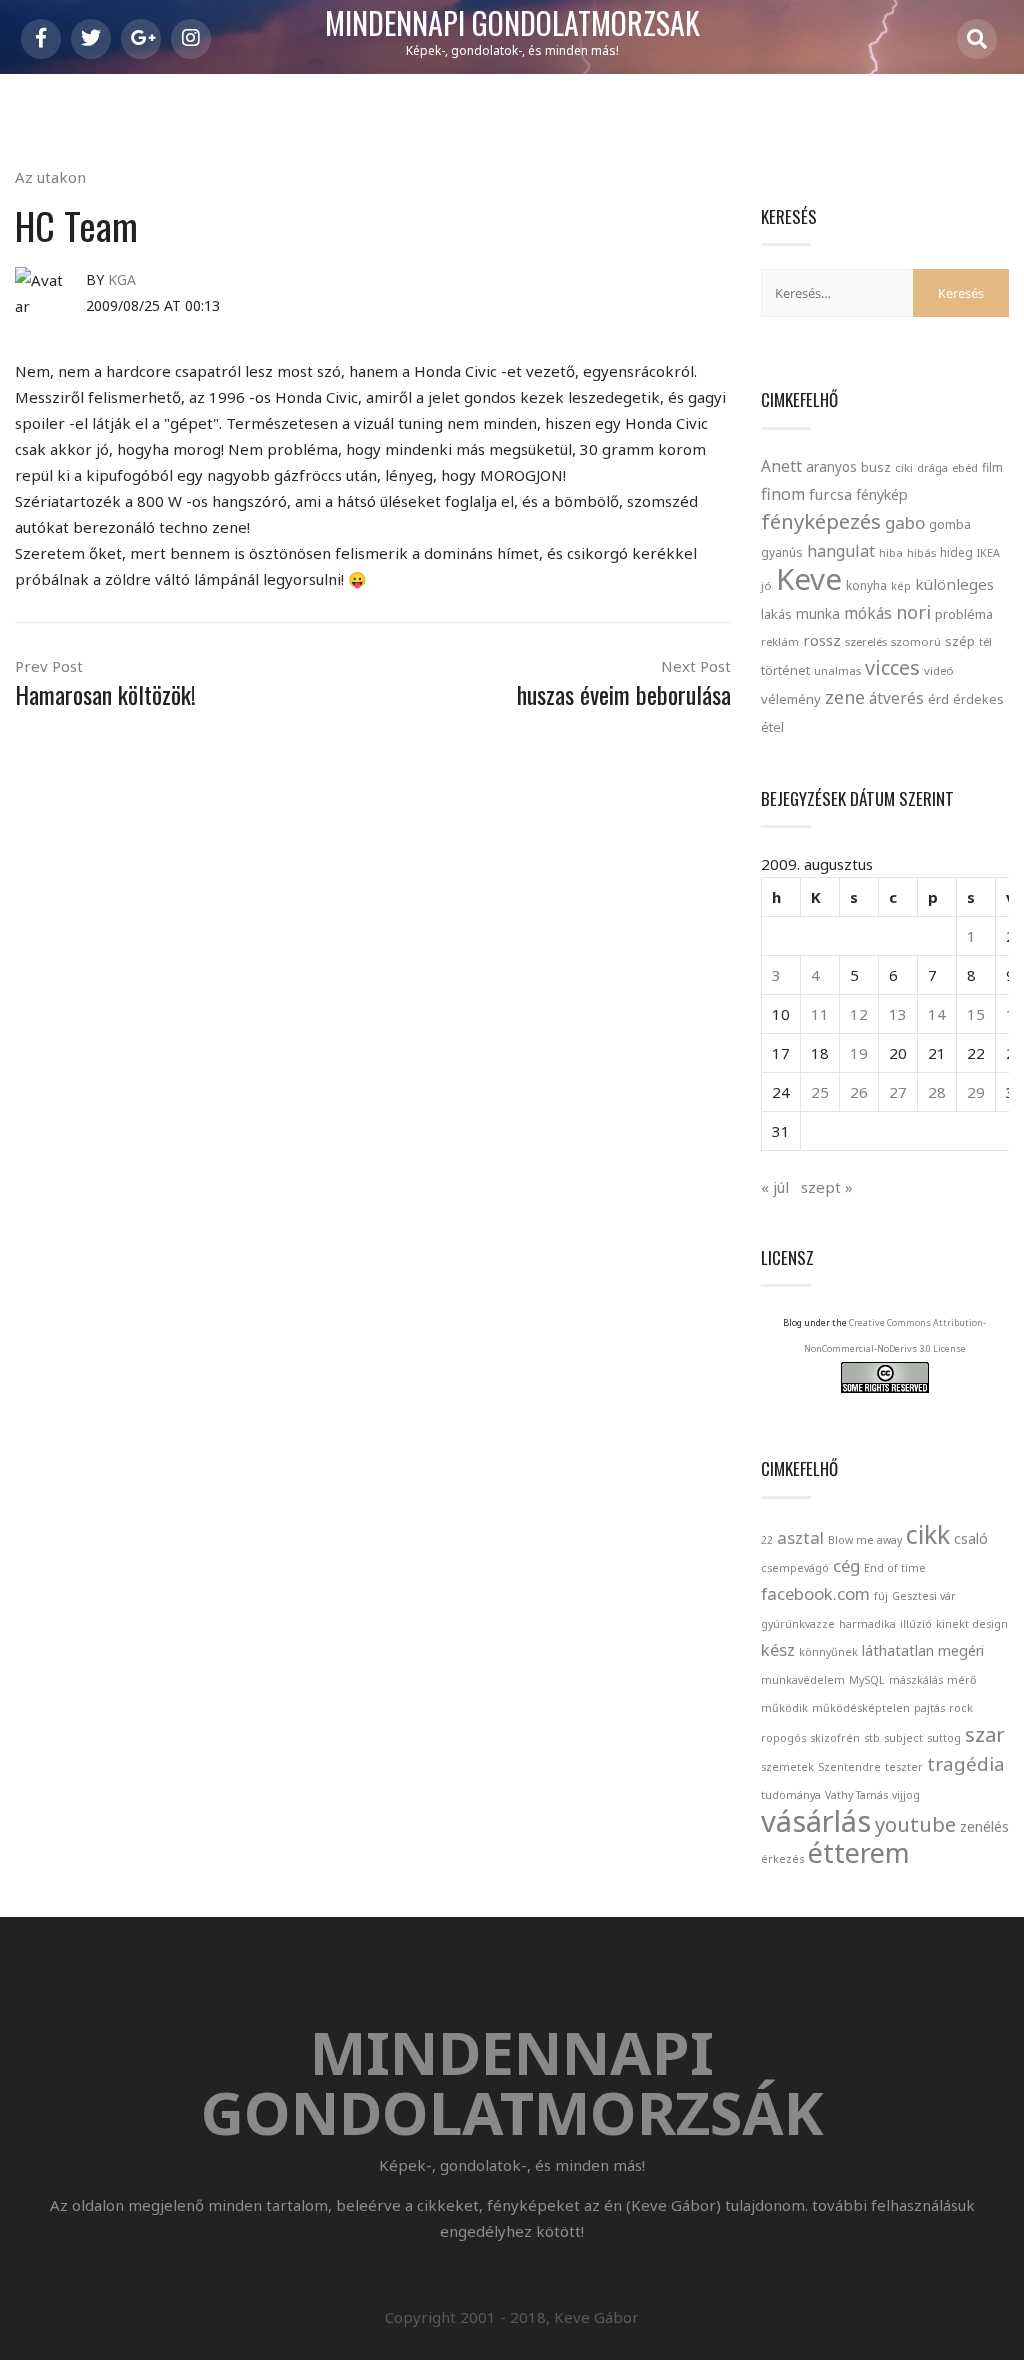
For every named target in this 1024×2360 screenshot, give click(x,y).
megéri (961, 1650)
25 (820, 1092)
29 (976, 1092)
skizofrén (835, 1738)
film (992, 467)
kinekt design (972, 1624)
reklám (780, 641)
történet (785, 670)
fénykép (882, 494)
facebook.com (815, 1593)
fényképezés (821, 521)
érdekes (978, 699)
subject (903, 1738)
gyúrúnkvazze (798, 1624)
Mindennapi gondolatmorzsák (512, 24)
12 (859, 1014)
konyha (866, 585)
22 (767, 1540)
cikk (928, 1534)
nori (913, 612)
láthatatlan (898, 1650)
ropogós (783, 1738)
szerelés (866, 641)
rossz (822, 640)
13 (898, 1014)
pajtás (929, 1708)
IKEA (988, 552)
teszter (904, 1767)
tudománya (791, 1795)
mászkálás (916, 1680)
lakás (776, 614)
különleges (954, 584)
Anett (781, 466)
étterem (859, 1852)
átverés (896, 698)
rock (961, 1708)
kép (901, 586)
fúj (881, 1596)
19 (859, 1053)
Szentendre (849, 1767)
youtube (915, 1824)
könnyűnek (828, 1652)
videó (939, 670)
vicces (892, 667)
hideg (956, 552)
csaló (971, 1538)
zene (845, 697)
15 (976, 1014)
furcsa (830, 494)
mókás (868, 613)
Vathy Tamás (856, 1795)
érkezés (782, 1859)
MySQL (867, 1680)
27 (898, 1092)
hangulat (841, 551)
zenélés (984, 1826)
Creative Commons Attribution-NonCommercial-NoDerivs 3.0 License (895, 1335)
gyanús (782, 552)
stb (872, 1738)
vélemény (791, 699)
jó (766, 585)
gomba (950, 524)
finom (783, 494)
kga (122, 279)
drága (932, 467)
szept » (827, 1187)
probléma (964, 614)
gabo (905, 522)
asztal (800, 1537)
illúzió (916, 1624)
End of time (895, 1568)
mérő (961, 1680)
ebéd (965, 467)
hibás (921, 552)
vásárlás (816, 1821)
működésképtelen (861, 1708)
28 (937, 1092)
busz (876, 467)
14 (937, 1014)
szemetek (787, 1767)
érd (938, 699)
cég (846, 1565)
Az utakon (50, 177)
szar (985, 1734)
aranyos (831, 467)
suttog (944, 1738)
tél (985, 641)
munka (818, 613)
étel (772, 727)
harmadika (867, 1624)
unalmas (837, 670)
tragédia (966, 1763)
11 (820, 1014)
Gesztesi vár (924, 1596)
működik (784, 1708)
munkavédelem (803, 1680)
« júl (775, 1187)
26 (859, 1092)
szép (960, 641)
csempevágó (795, 1568)
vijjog (906, 1795)
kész (778, 1649)
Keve (809, 579)
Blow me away (865, 1540)
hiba (891, 552)
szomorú (916, 641)
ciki (904, 467)
